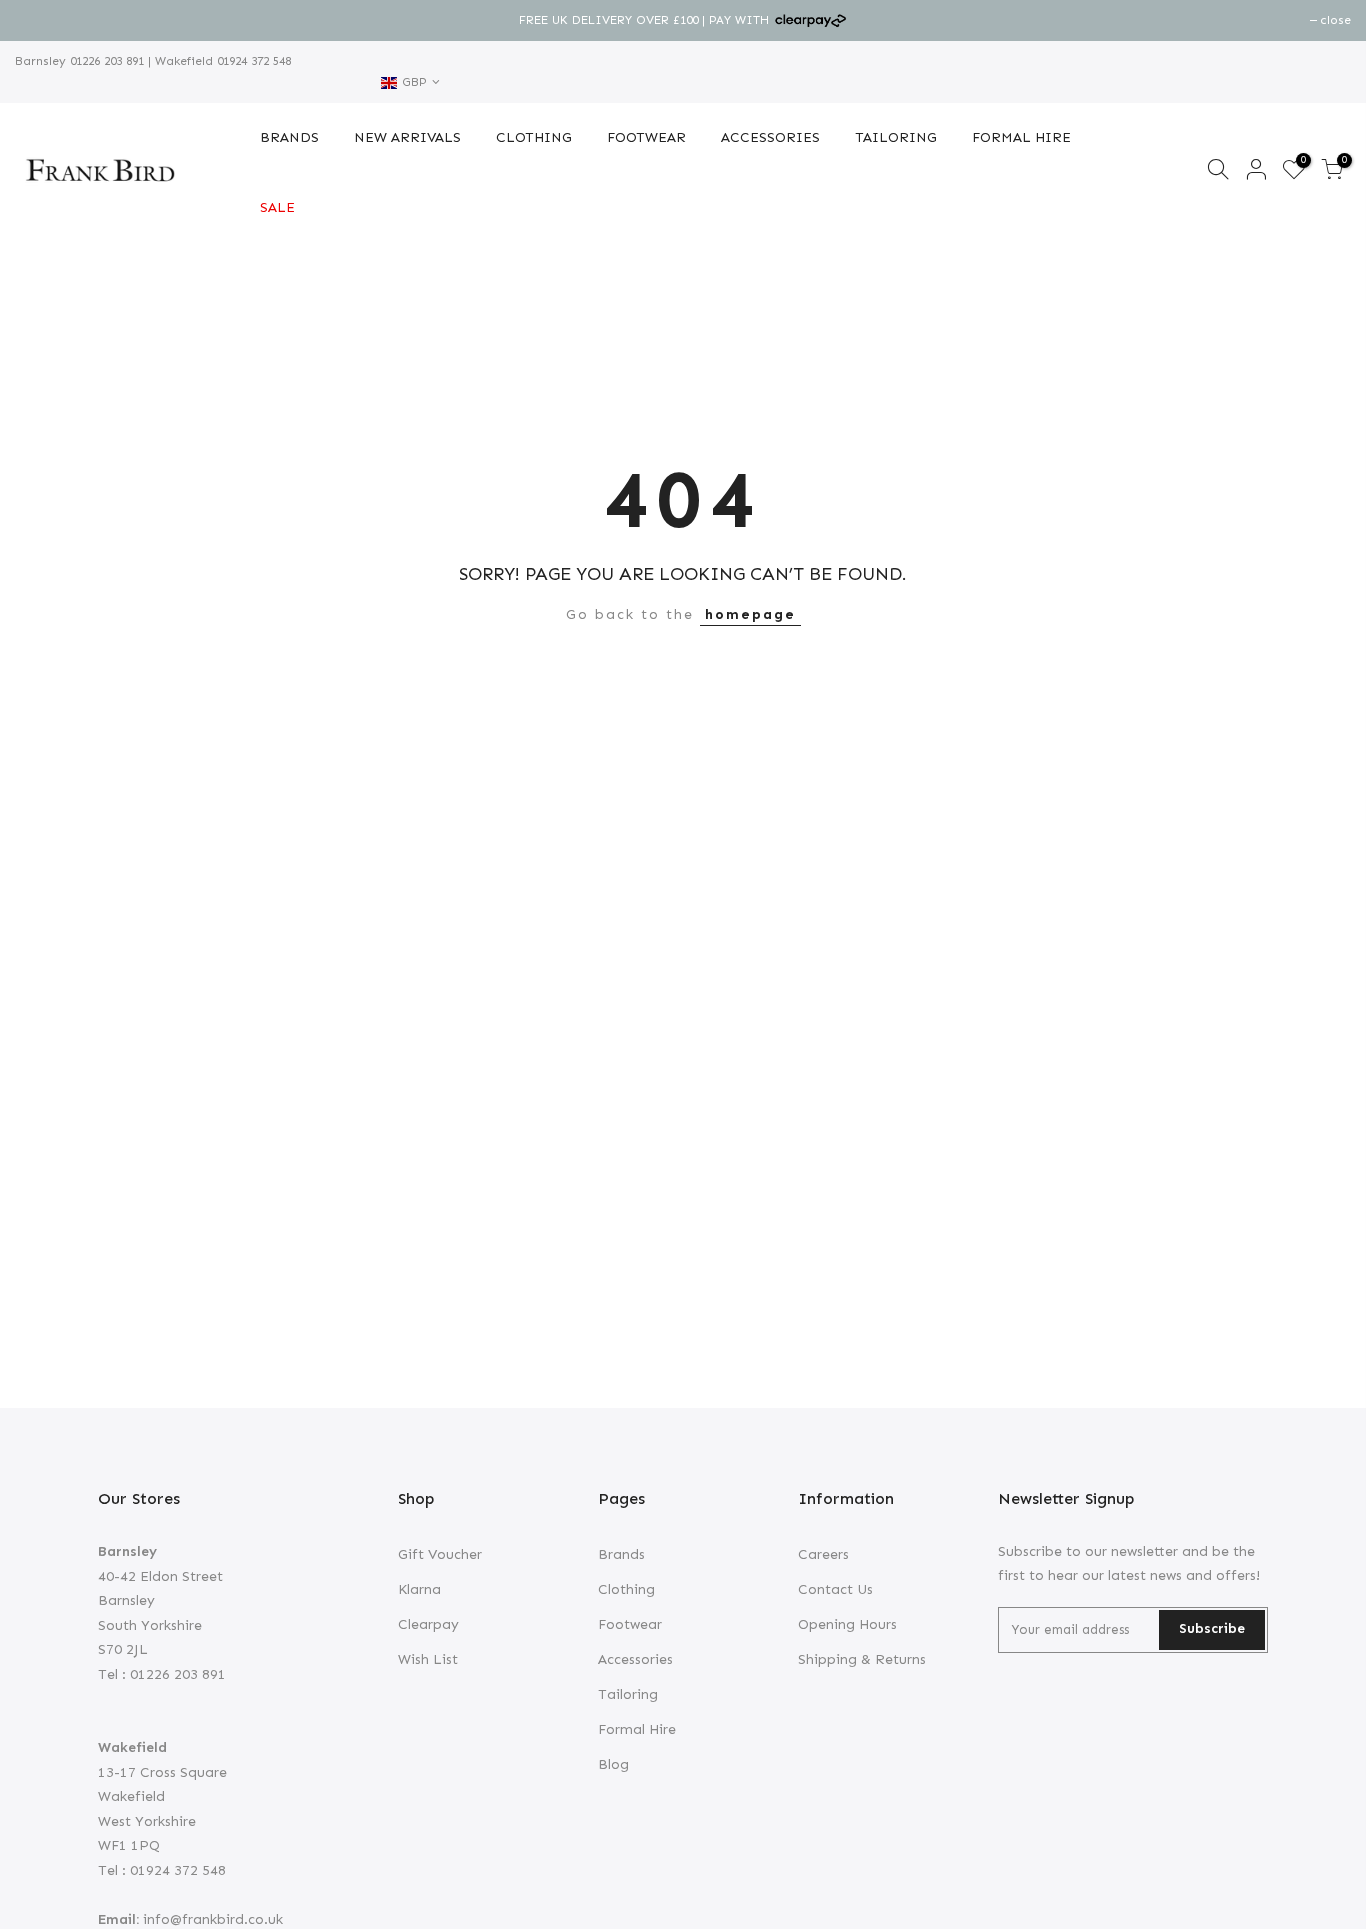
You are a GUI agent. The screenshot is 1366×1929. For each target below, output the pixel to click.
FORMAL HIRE (1021, 137)
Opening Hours (847, 1624)
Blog (613, 1764)
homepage (750, 614)
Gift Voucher (440, 1554)
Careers (823, 1554)
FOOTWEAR (646, 137)
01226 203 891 (105, 61)
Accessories (635, 1659)
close (40, 20)
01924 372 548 (252, 61)
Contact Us (835, 1589)
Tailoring (628, 1694)
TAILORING (896, 137)
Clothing (626, 1589)
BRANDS (289, 137)
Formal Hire (637, 1729)
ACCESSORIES (770, 137)
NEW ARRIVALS (407, 137)
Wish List (428, 1659)
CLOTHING (534, 137)
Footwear (630, 1624)
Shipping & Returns (862, 1659)
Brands (621, 1554)
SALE (277, 207)
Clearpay (428, 1624)
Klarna (419, 1589)
